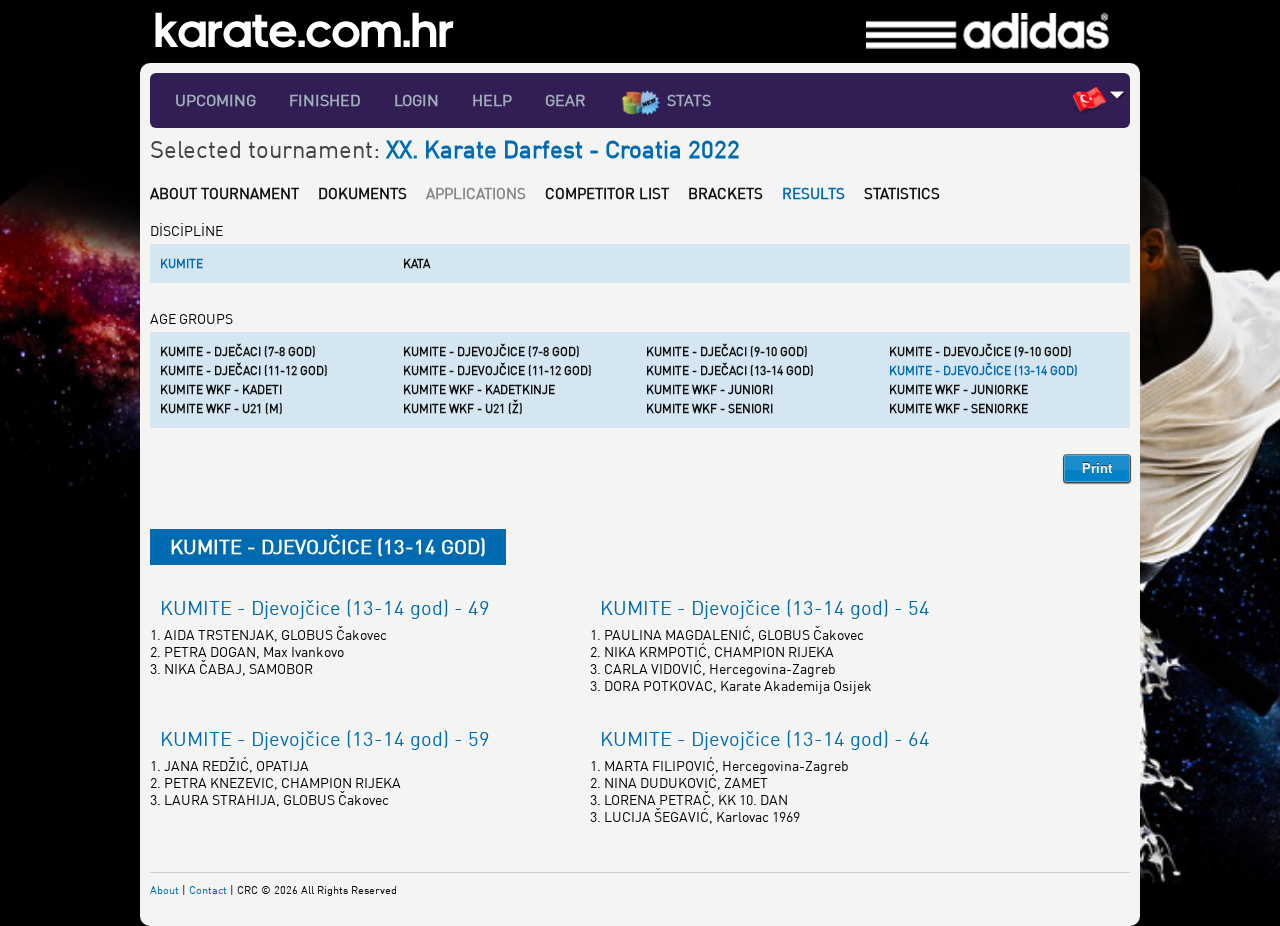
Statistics (902, 193)
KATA (416, 263)
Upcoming (215, 100)
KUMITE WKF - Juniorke (958, 389)
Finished (325, 100)
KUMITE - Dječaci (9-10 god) (727, 351)
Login (416, 100)
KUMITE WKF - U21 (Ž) (463, 408)
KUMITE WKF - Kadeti (221, 389)
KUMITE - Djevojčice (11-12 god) (497, 370)
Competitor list (607, 193)
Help (492, 100)
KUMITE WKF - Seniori (709, 408)
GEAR (565, 100)
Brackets (725, 193)
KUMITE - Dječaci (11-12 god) (244, 370)
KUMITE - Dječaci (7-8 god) (238, 351)
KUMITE (181, 263)
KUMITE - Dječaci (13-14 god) (730, 370)
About (164, 889)
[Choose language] (1117, 94)
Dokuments (362, 193)
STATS (689, 100)
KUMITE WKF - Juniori (709, 389)
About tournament (224, 193)
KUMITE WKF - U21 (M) (221, 408)
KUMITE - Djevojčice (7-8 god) (491, 351)
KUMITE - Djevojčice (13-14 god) (983, 370)
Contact (208, 889)
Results (813, 193)
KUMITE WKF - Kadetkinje (479, 389)
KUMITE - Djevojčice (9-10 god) (980, 351)
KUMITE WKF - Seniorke (958, 408)
